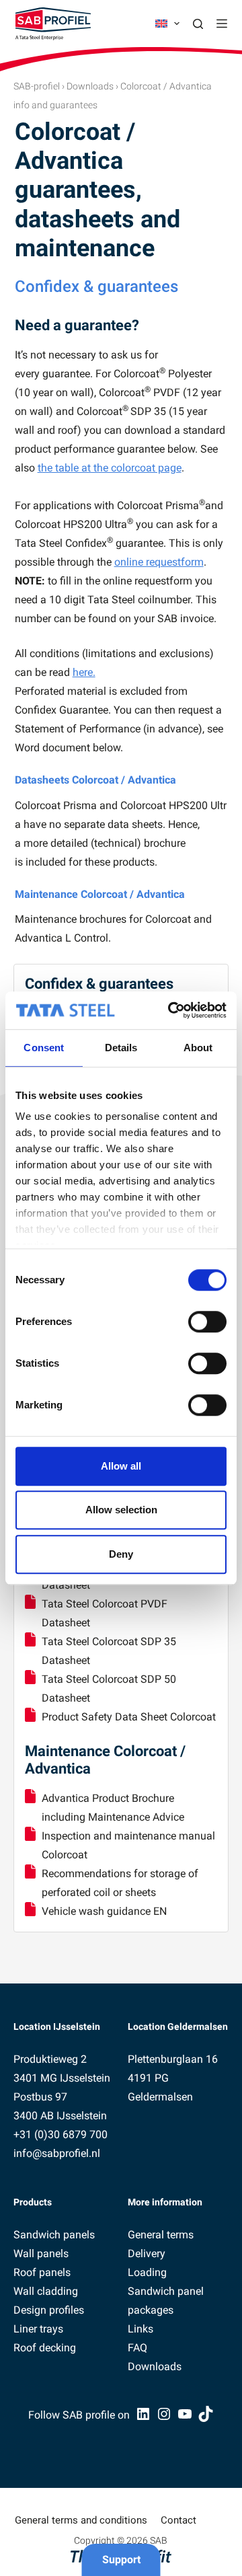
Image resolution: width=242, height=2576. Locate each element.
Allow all (121, 1466)
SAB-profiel (37, 86)
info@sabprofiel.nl (57, 2153)
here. (84, 672)
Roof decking (45, 2348)
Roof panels (42, 2272)
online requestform (159, 562)
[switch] (207, 1322)
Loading (147, 2272)
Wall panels (41, 2253)
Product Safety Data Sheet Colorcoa (127, 1717)
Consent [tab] (44, 1048)
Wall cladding (46, 2291)
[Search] (198, 24)
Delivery (147, 2253)
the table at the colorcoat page (110, 468)
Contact (178, 2520)
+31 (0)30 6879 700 (61, 2134)
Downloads (90, 86)
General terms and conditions (81, 2520)
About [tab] (198, 1048)
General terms (161, 2235)
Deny (121, 1554)
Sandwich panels (54, 2235)
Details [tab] (121, 1048)
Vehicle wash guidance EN (104, 1911)
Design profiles (49, 2310)
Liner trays (38, 2329)
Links (140, 2329)
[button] (167, 24)
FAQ (137, 2348)
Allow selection (121, 1510)
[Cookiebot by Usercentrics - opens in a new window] (171, 1010)
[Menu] (222, 24)
